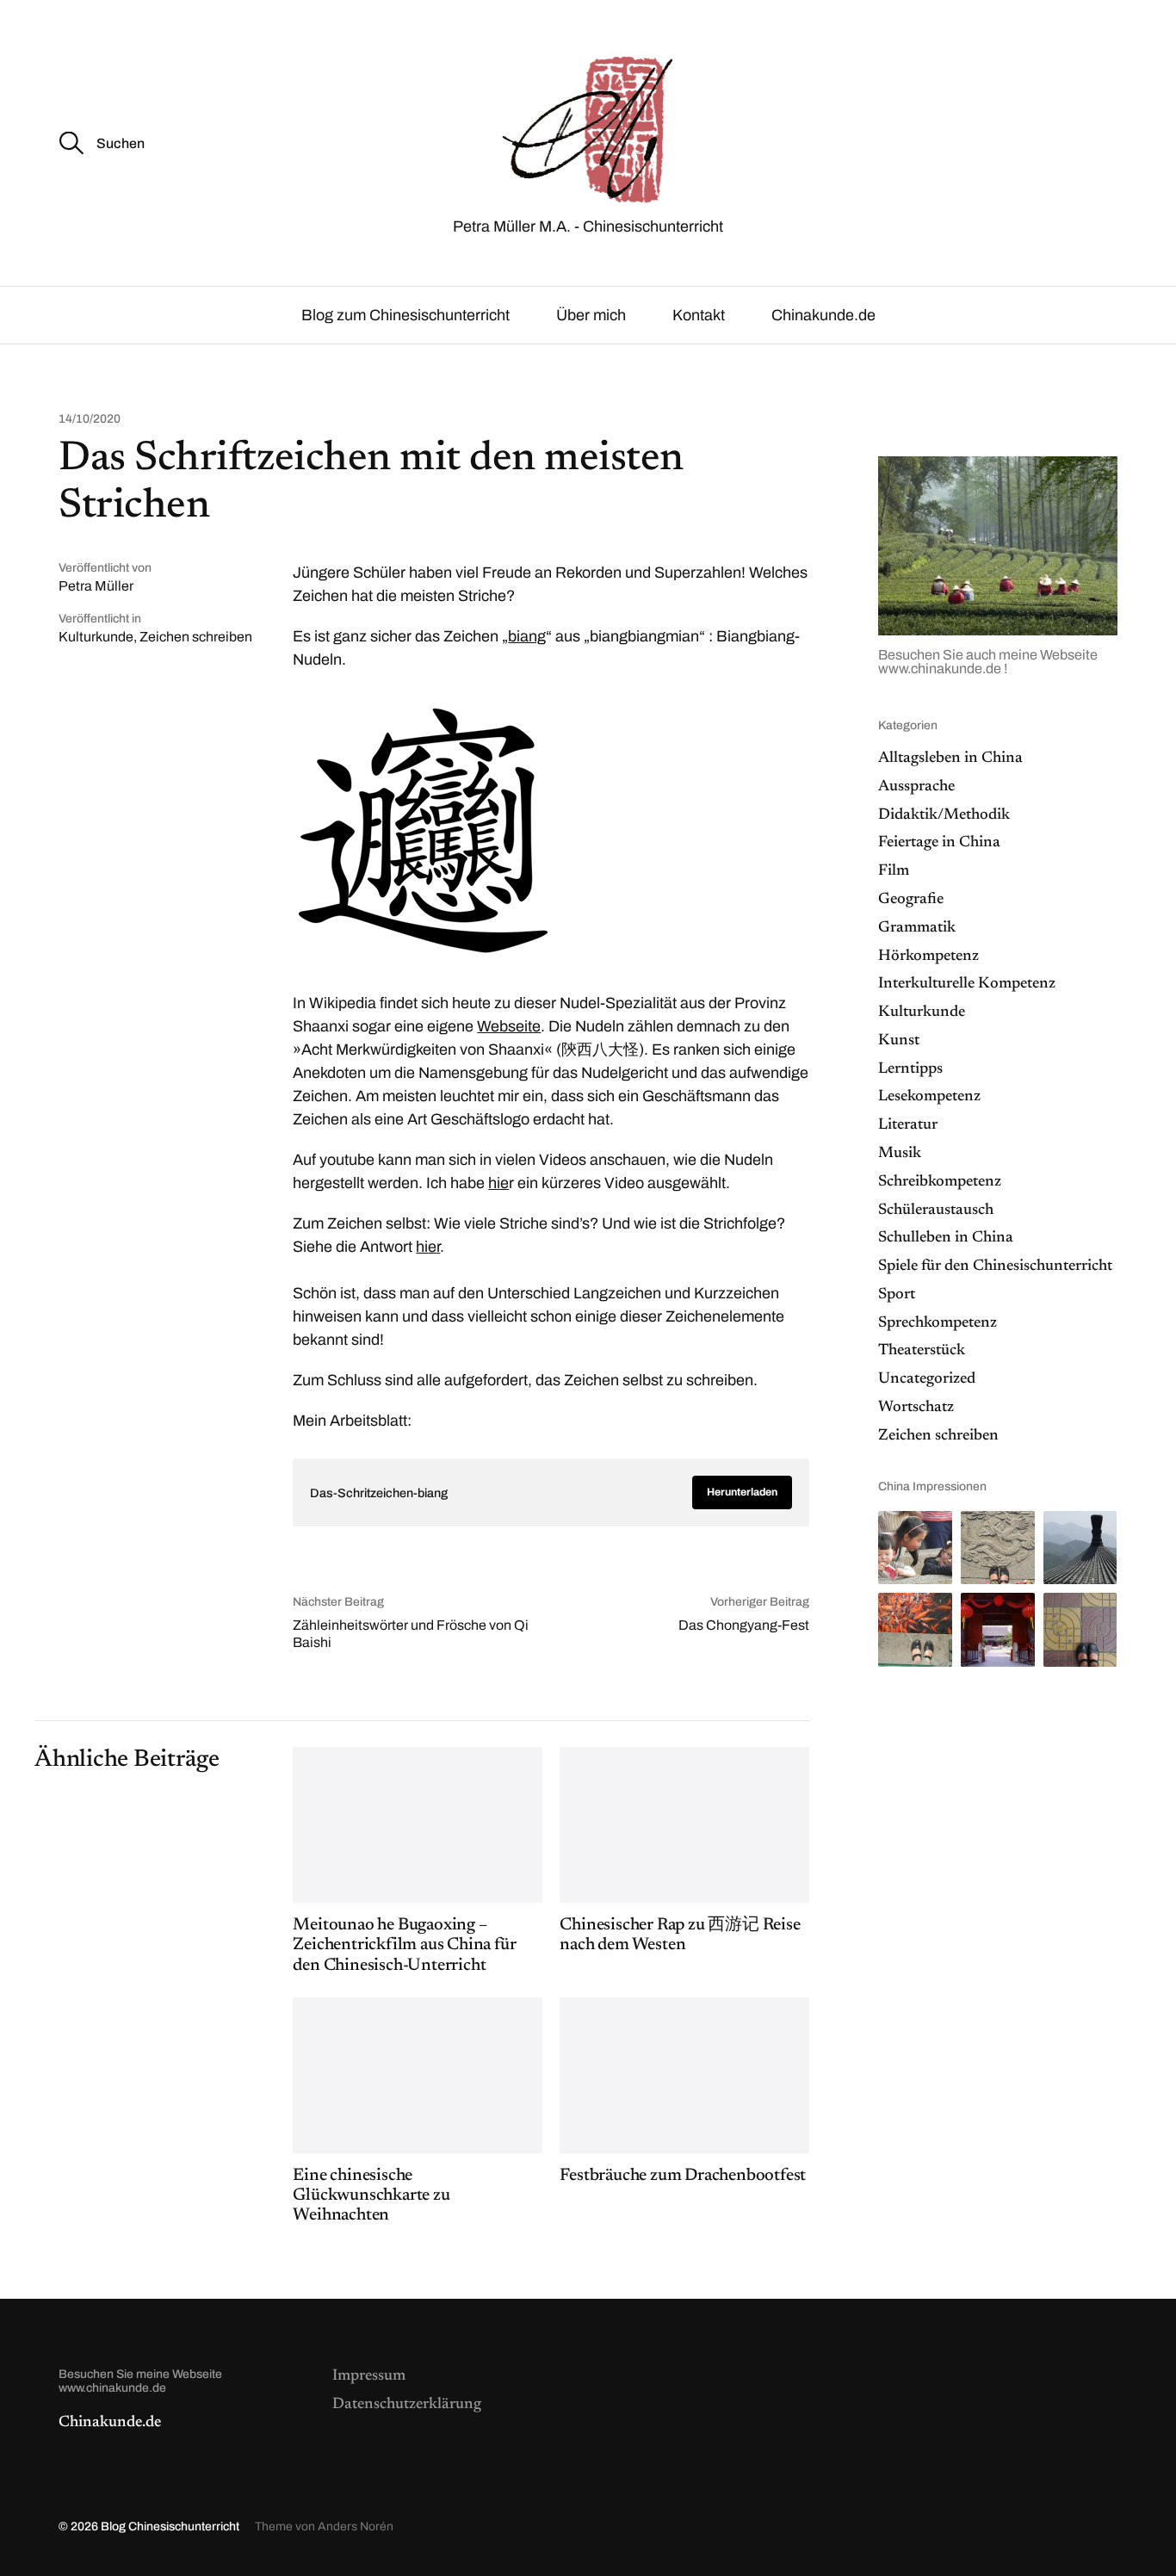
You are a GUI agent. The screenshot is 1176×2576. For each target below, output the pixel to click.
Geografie (911, 900)
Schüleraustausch (936, 1211)
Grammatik (917, 928)
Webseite (509, 1026)
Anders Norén (356, 2526)
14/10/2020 (90, 419)
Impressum (369, 2376)
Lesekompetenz (929, 1097)
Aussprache (916, 787)
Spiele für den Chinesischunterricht (995, 1266)
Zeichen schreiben (196, 637)
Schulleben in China (946, 1238)
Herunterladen (742, 1492)
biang (527, 636)
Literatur (908, 1125)
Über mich (591, 315)
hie (498, 1183)
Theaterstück (922, 1351)
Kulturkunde (96, 637)
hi (422, 1247)
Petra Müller (96, 586)
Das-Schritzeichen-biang (379, 1493)
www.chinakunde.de (941, 669)
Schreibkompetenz (940, 1182)
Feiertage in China (939, 843)
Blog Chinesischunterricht (170, 2526)
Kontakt (699, 315)
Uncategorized (927, 1379)
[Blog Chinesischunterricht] (588, 127)
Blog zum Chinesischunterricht (405, 315)
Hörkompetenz (928, 957)
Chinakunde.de (823, 315)
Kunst (899, 1041)
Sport (897, 1295)
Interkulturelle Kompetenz (967, 984)
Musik (900, 1154)
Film (894, 871)
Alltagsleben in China (950, 759)
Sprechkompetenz (938, 1323)
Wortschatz (916, 1408)
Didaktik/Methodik (944, 815)
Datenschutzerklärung (407, 2405)
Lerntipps (910, 1069)
